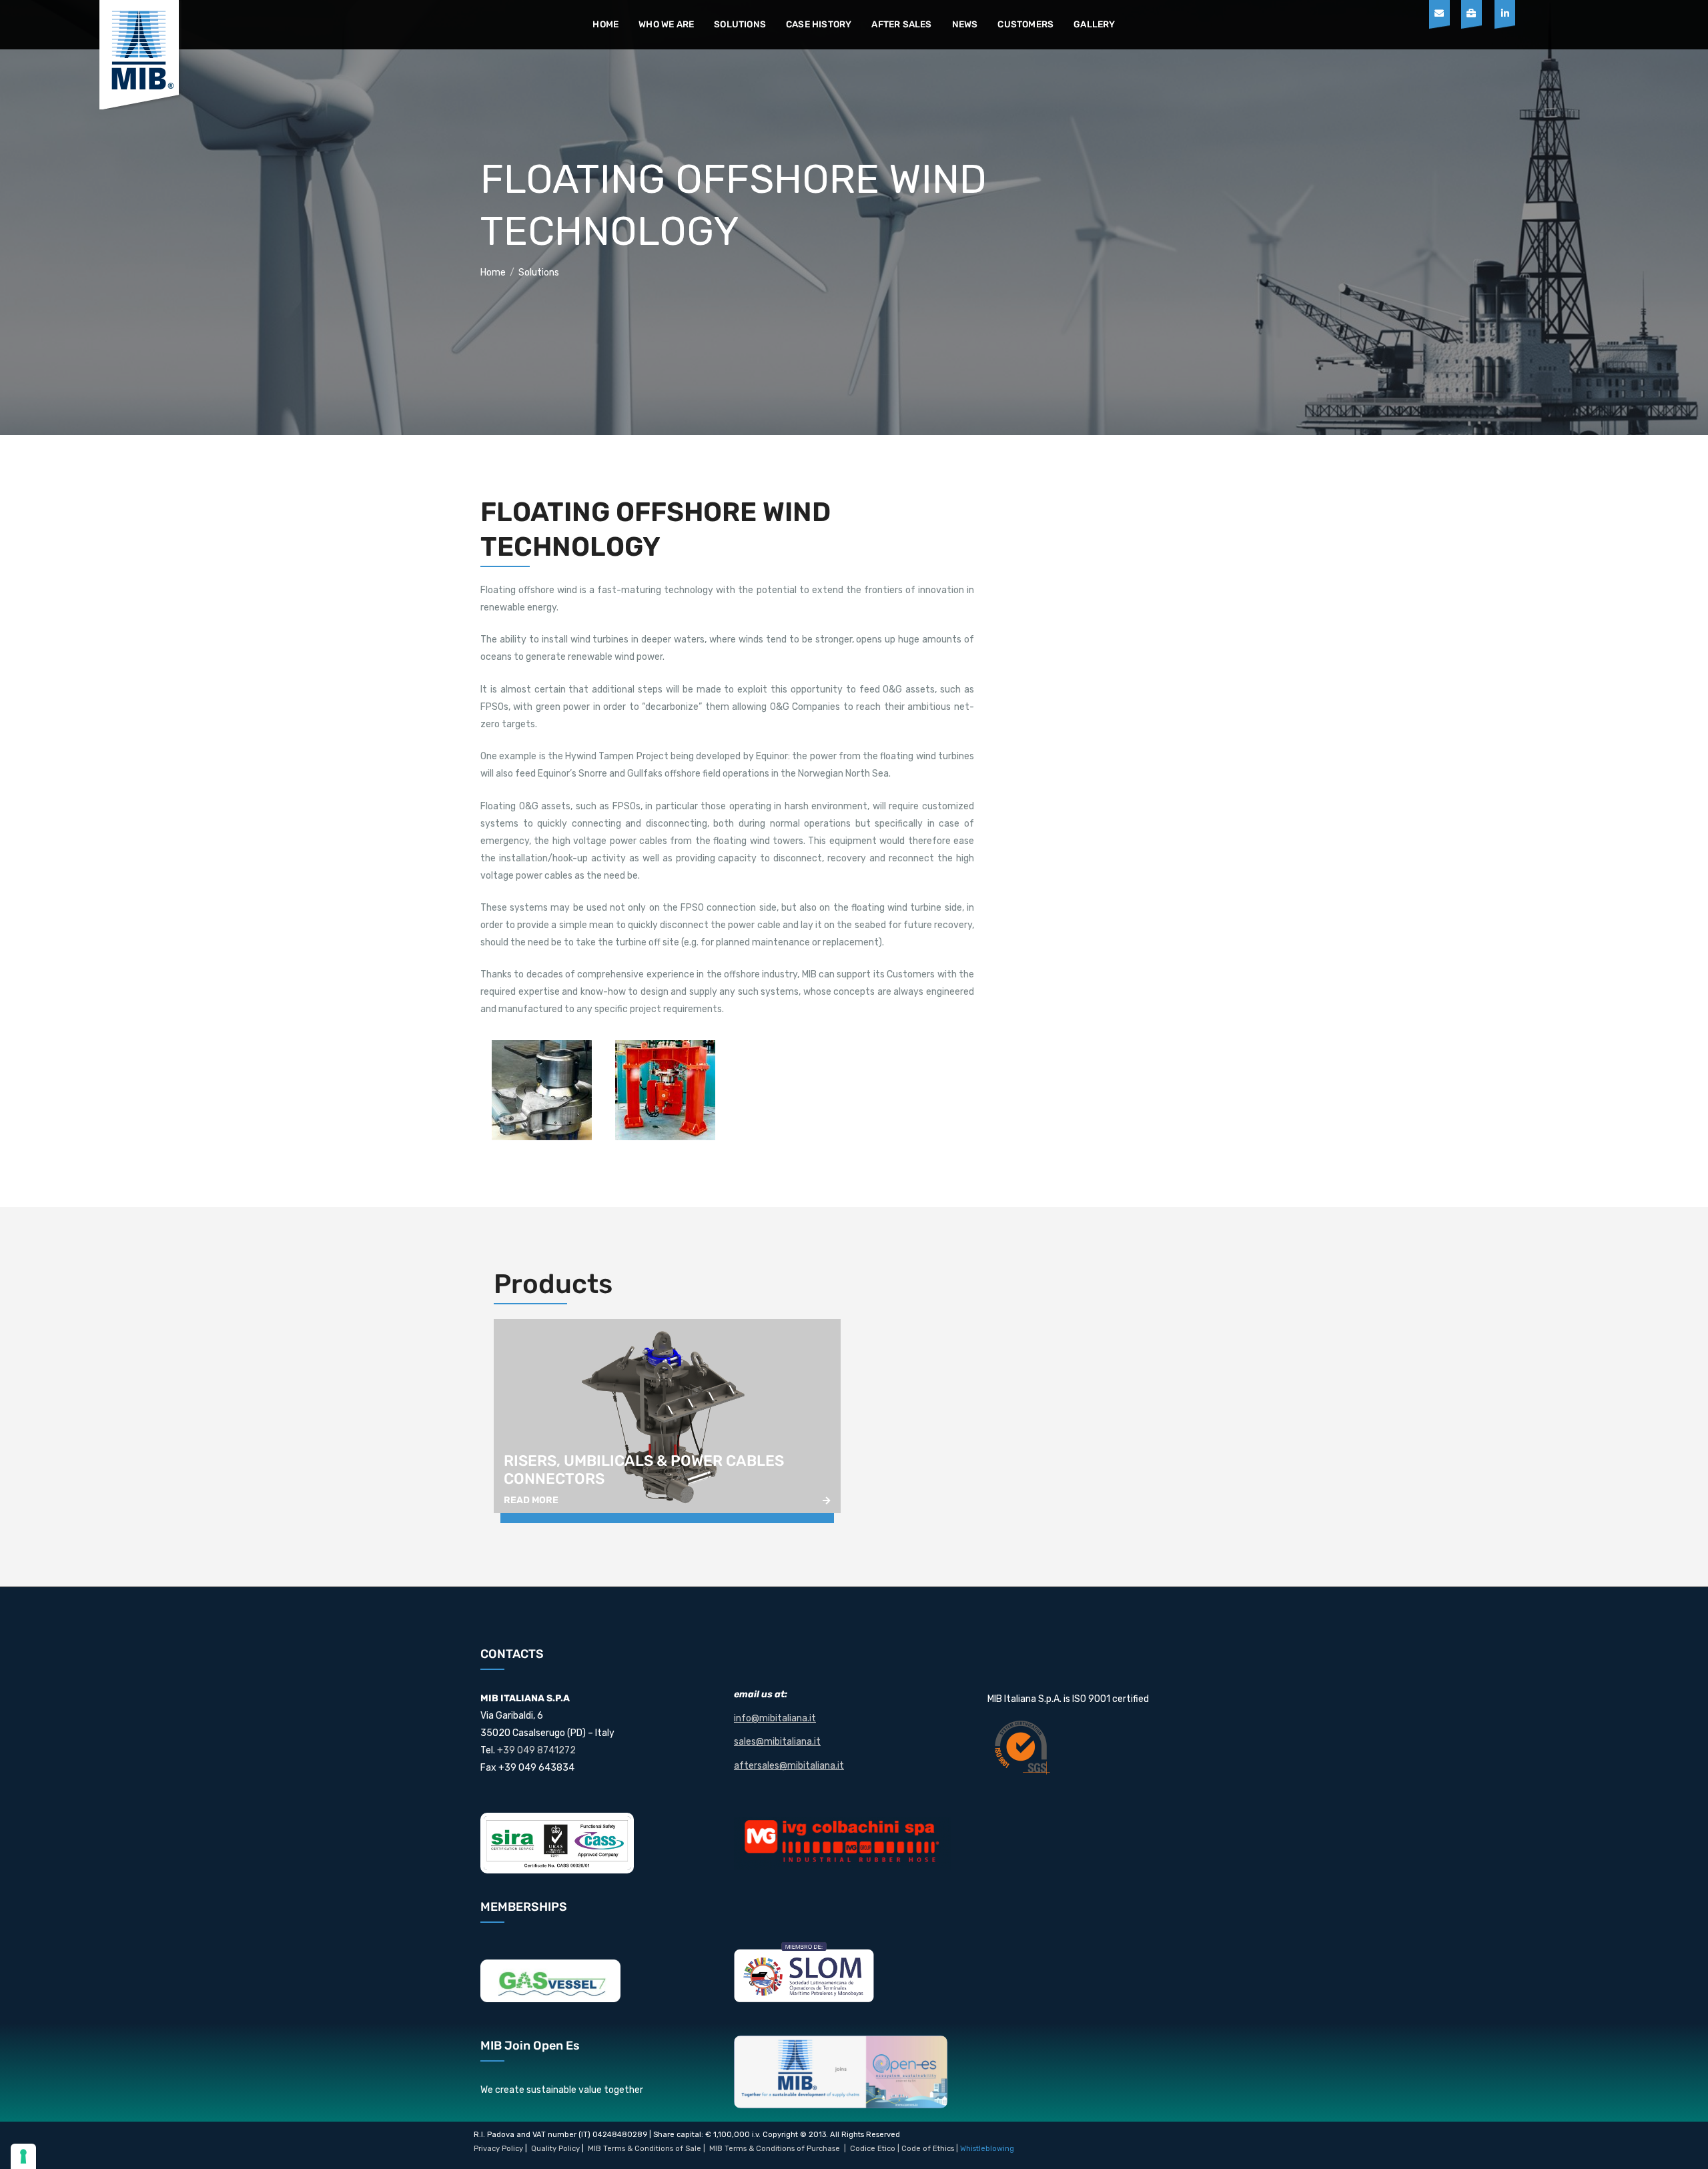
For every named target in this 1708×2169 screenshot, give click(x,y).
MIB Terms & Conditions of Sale (645, 2149)
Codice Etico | (876, 2149)
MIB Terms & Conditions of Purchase (775, 2149)
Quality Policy (555, 2149)
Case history (819, 24)
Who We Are (666, 24)
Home (605, 24)
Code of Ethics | (930, 2149)
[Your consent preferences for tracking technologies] (23, 2156)
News (965, 24)
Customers (1025, 24)
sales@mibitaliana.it (777, 1742)
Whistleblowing (987, 2149)
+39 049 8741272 (536, 1750)
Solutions (740, 24)
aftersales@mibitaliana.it (789, 1766)
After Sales (901, 24)
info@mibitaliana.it (775, 1718)
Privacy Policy (498, 2149)
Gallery (1094, 24)
